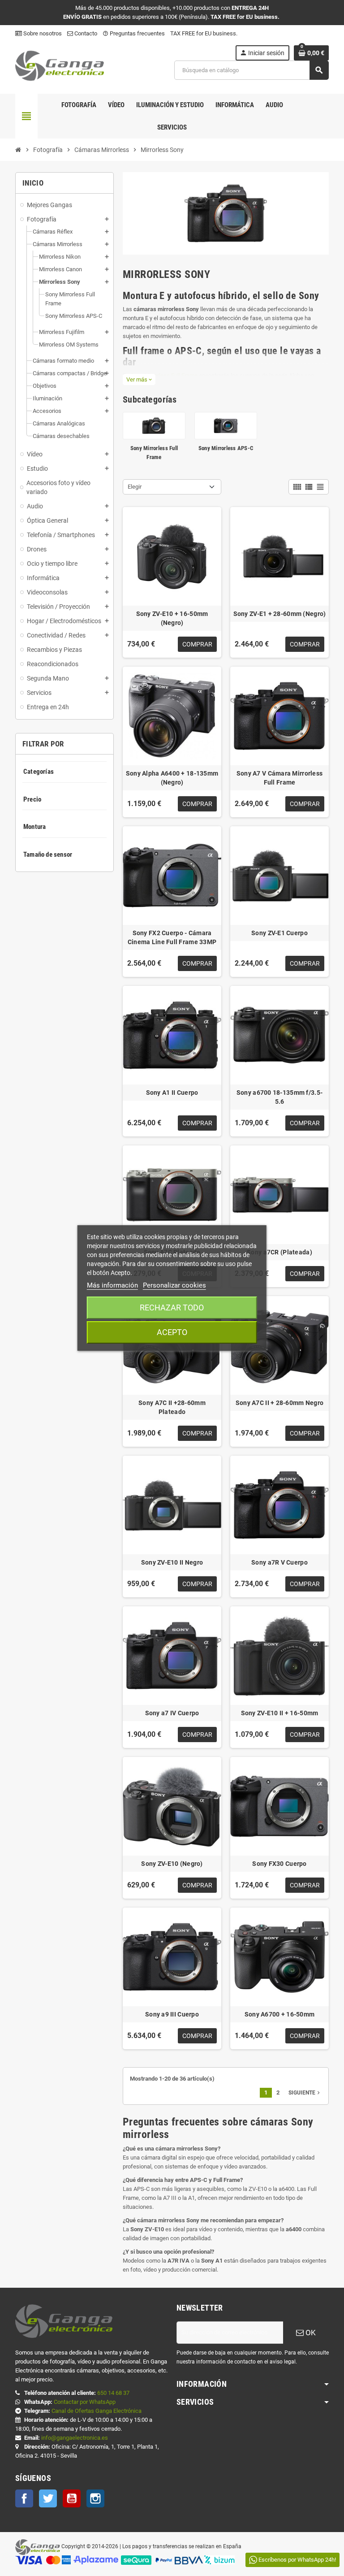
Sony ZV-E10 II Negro (172, 1562)
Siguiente (305, 2093)
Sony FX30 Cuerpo (279, 1864)
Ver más (139, 379)
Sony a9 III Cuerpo (172, 2014)
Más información (112, 1285)
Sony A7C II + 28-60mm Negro (280, 1403)
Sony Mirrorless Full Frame (164, 375)
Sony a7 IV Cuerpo (172, 1713)
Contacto (85, 33)
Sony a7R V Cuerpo (279, 1562)
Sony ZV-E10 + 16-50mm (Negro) (172, 618)
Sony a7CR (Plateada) (279, 1252)
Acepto (172, 1332)
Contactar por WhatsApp (85, 2402)
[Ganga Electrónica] (60, 65)
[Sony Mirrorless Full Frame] (154, 425)
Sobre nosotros (42, 33)
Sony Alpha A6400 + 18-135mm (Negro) (172, 778)
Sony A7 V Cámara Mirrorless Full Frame (280, 778)
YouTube (72, 2498)
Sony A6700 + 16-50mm (280, 2014)
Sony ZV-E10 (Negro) (172, 1864)
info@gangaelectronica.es (75, 2438)
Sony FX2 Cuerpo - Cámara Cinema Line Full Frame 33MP (172, 937)
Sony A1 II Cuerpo (172, 1093)
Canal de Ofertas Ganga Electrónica (97, 2411)
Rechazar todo (172, 1308)
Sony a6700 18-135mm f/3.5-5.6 (279, 1097)
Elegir (135, 487)
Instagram (95, 2498)
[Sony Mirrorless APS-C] (226, 425)
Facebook (24, 2498)
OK (310, 2333)
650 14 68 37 (113, 2393)
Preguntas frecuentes (134, 33)
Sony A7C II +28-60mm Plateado (172, 1407)
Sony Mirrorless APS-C (226, 448)
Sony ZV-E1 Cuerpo (279, 933)
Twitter (48, 2498)
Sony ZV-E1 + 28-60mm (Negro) (280, 614)
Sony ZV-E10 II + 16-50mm (280, 1713)
